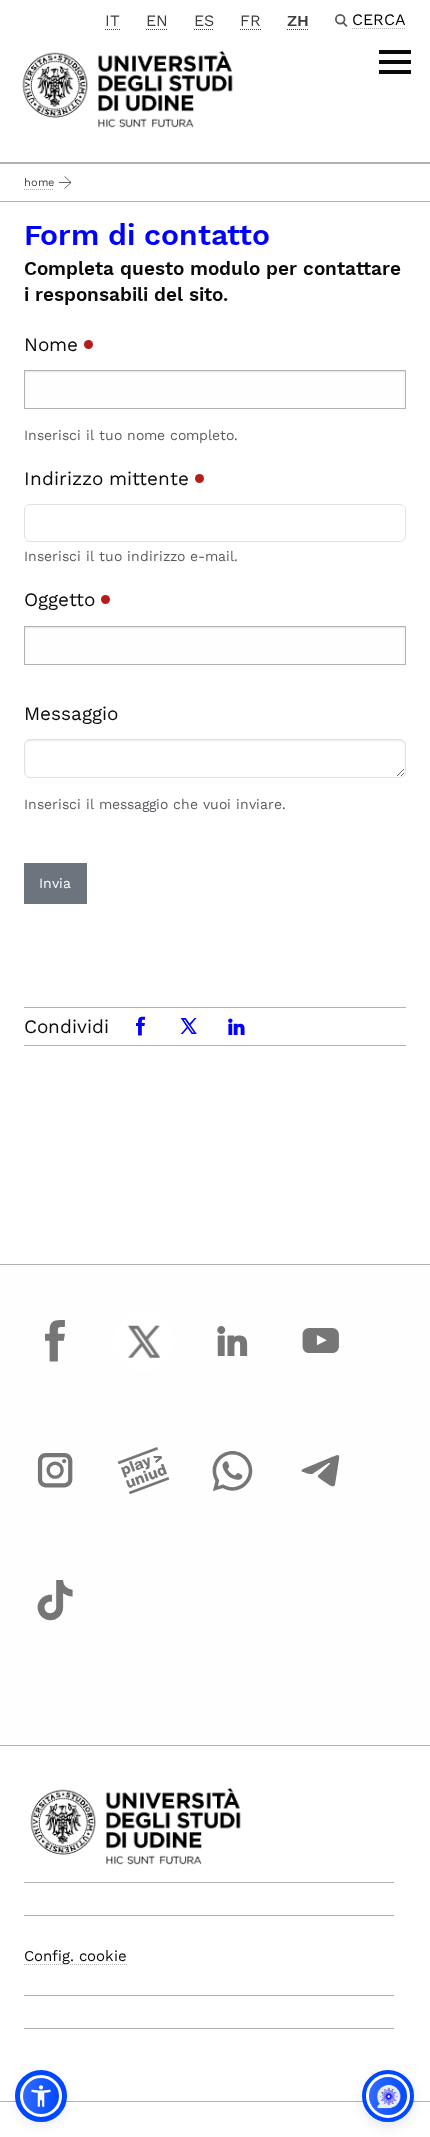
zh (298, 20)
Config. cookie (75, 1956)
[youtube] (321, 1360)
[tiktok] (55, 1619)
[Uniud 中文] (127, 87)
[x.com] (144, 1360)
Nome (54, 344)
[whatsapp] (232, 1489)
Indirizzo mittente (109, 478)
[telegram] (321, 1489)
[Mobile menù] (395, 62)
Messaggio (71, 713)
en (157, 20)
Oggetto (62, 599)
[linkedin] (232, 1360)
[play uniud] (144, 1489)
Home (39, 182)
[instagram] (55, 1489)
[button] (41, 2096)
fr (250, 20)
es (204, 20)
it (112, 20)
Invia (55, 883)
